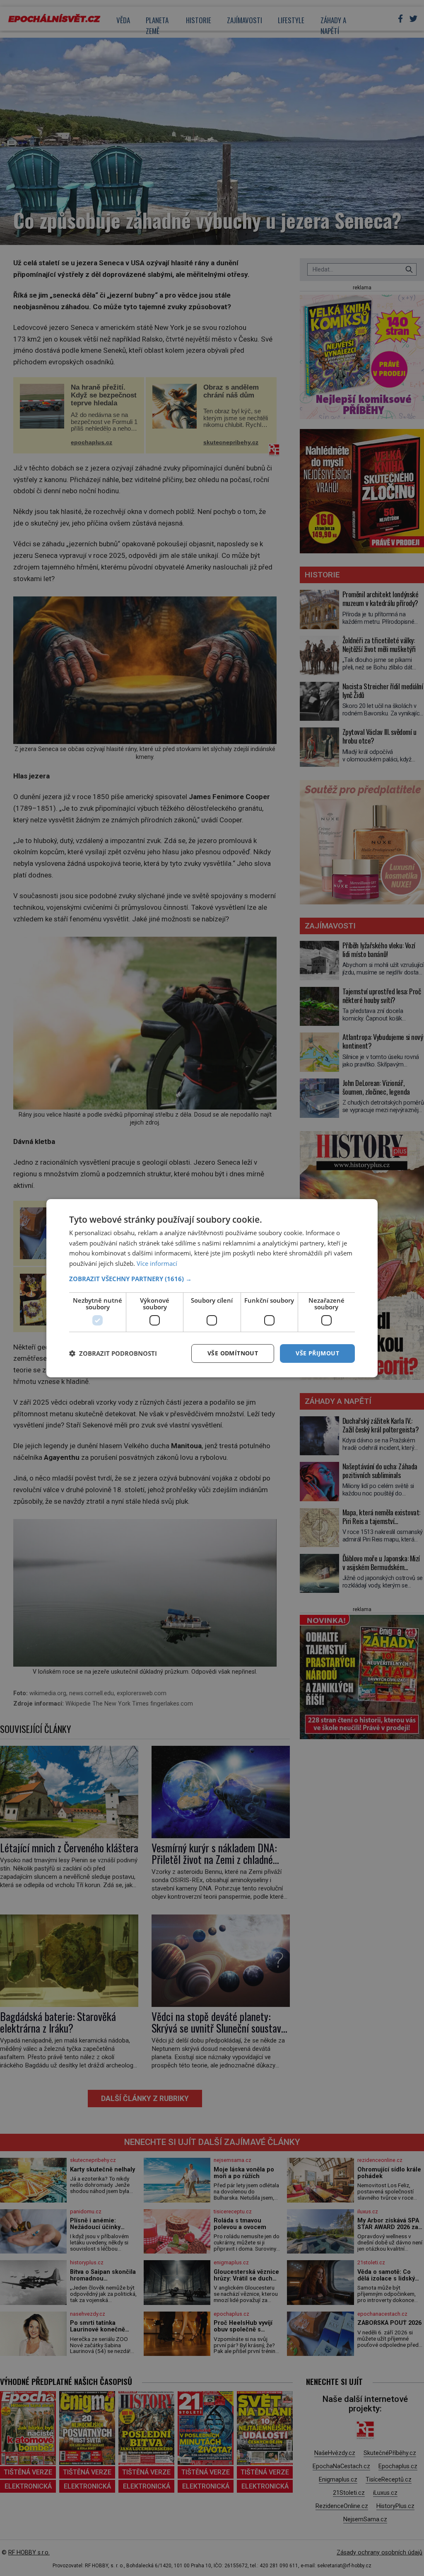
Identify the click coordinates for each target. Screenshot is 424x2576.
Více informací (157, 1263)
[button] (212, 1279)
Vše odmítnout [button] (233, 1353)
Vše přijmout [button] (317, 1353)
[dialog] (212, 1288)
